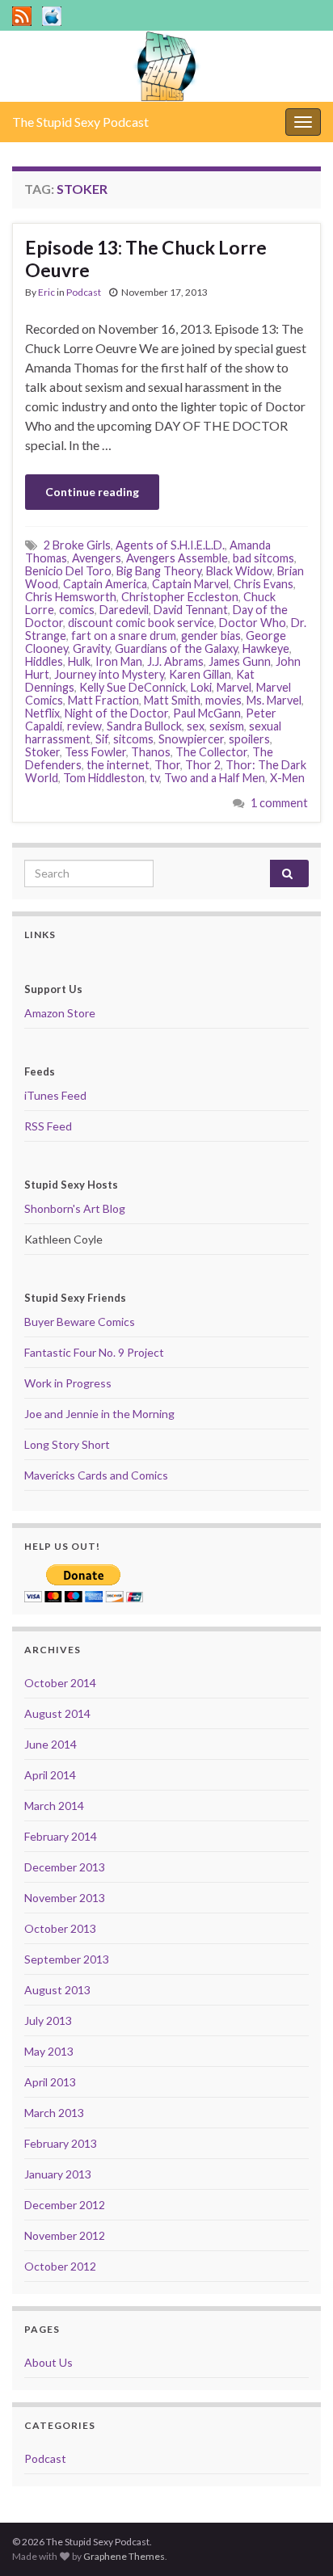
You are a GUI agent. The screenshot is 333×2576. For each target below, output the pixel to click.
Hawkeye (266, 648)
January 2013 (58, 2174)
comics (77, 610)
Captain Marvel (190, 584)
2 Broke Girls (77, 545)
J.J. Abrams (175, 661)
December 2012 (65, 2205)
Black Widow (239, 571)
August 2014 (57, 1713)
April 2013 (50, 2082)
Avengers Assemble (177, 558)
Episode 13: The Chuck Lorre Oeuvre (146, 259)
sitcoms (133, 739)
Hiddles (44, 661)
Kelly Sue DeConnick (133, 687)
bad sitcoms (263, 558)
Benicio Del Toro (68, 571)
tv (154, 778)
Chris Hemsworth (71, 597)
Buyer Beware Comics (80, 1322)
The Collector (211, 752)
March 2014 (54, 1806)
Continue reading (92, 492)
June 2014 (51, 1744)
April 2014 (50, 1775)
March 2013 (54, 2113)
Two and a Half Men (215, 778)
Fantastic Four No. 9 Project (94, 1352)
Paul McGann (207, 713)
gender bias (211, 636)
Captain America (105, 584)
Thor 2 (203, 765)
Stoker (42, 752)
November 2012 (65, 2235)
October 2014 (60, 1683)
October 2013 (60, 1928)
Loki (201, 687)
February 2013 (61, 2143)
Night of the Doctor (116, 713)
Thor (167, 765)
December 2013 (65, 1867)
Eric (46, 292)
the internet (118, 765)
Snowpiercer (191, 739)
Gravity (91, 648)
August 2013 (57, 1990)
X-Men (287, 778)
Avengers (97, 558)
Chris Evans (263, 584)
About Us (48, 2362)
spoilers (249, 739)
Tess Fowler (95, 752)
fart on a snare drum (124, 636)
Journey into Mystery (109, 674)
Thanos (151, 752)
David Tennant (191, 610)
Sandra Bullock (144, 726)
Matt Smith (172, 700)
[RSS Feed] (22, 13)
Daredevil (124, 610)
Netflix (42, 713)
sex (196, 726)
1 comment (279, 803)
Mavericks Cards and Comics (96, 1475)
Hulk (79, 661)
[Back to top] (297, 2540)
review (84, 726)
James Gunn (240, 661)
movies (223, 700)
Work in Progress (68, 1383)
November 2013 (65, 1898)
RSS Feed (48, 1126)
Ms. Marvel (274, 700)
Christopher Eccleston (180, 597)
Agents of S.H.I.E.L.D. (170, 545)
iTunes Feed (55, 1095)
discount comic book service (141, 623)
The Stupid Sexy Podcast (80, 122)
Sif (102, 739)
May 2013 (49, 2051)
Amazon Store (60, 1013)
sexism (227, 726)
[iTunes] (52, 13)
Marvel (234, 687)
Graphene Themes (124, 2556)
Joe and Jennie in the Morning (99, 1414)
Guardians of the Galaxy (176, 648)
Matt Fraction (103, 700)
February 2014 (61, 1836)
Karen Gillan (200, 674)
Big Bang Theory (159, 571)
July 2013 (48, 2020)
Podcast (84, 292)
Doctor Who (253, 623)
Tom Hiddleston (104, 778)
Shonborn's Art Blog (75, 1208)
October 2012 (60, 2266)
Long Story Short (67, 1444)
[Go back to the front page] (166, 66)
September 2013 (67, 1959)
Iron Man (119, 661)
